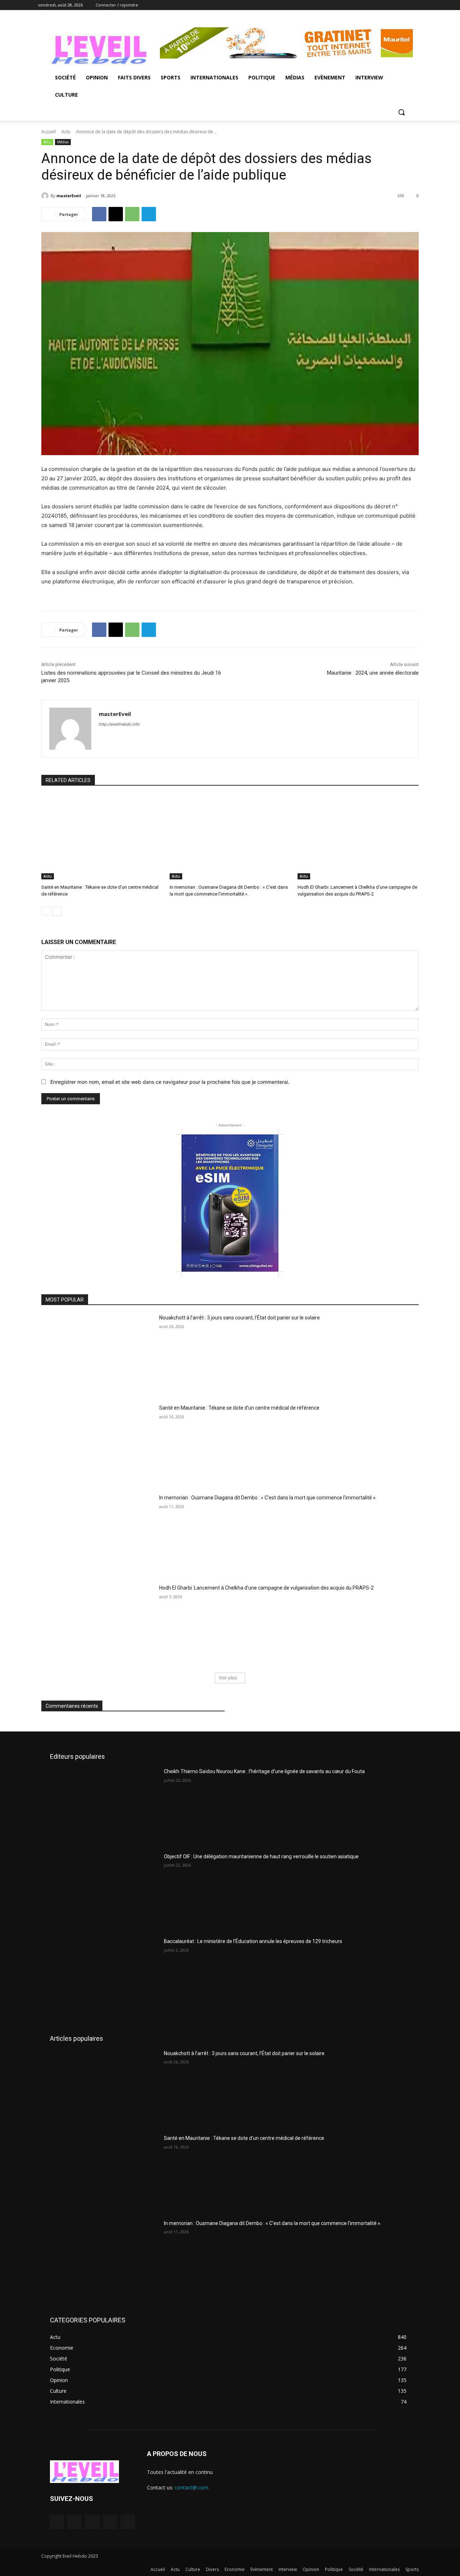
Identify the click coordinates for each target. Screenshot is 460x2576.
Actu (66, 132)
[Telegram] (149, 214)
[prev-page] (46, 911)
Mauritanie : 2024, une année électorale (373, 673)
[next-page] (57, 911)
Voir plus (228, 1678)
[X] (398, 5)
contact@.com (192, 2487)
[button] (401, 112)
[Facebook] (378, 5)
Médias (63, 142)
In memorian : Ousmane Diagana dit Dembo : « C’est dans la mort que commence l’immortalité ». (268, 1498)
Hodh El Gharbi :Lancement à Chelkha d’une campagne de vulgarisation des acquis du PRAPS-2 (266, 1588)
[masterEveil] (46, 196)
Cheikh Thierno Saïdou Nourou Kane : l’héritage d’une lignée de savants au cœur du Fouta (264, 1771)
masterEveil (69, 196)
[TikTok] (92, 2522)
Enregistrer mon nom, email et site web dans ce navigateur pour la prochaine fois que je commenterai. (170, 1082)
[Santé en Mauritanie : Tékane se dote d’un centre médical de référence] (102, 837)
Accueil (49, 132)
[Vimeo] (408, 5)
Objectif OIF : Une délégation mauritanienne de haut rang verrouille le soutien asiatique (261, 1856)
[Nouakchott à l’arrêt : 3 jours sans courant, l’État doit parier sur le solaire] (98, 1354)
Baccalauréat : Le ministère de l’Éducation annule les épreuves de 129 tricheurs (253, 1941)
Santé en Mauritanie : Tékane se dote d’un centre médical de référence (239, 1408)
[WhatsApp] (132, 214)
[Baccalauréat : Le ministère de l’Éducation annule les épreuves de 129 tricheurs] (104, 1976)
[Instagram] (388, 5)
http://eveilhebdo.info (119, 724)
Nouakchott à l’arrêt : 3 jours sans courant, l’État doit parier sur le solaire (240, 1318)
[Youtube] (418, 5)
